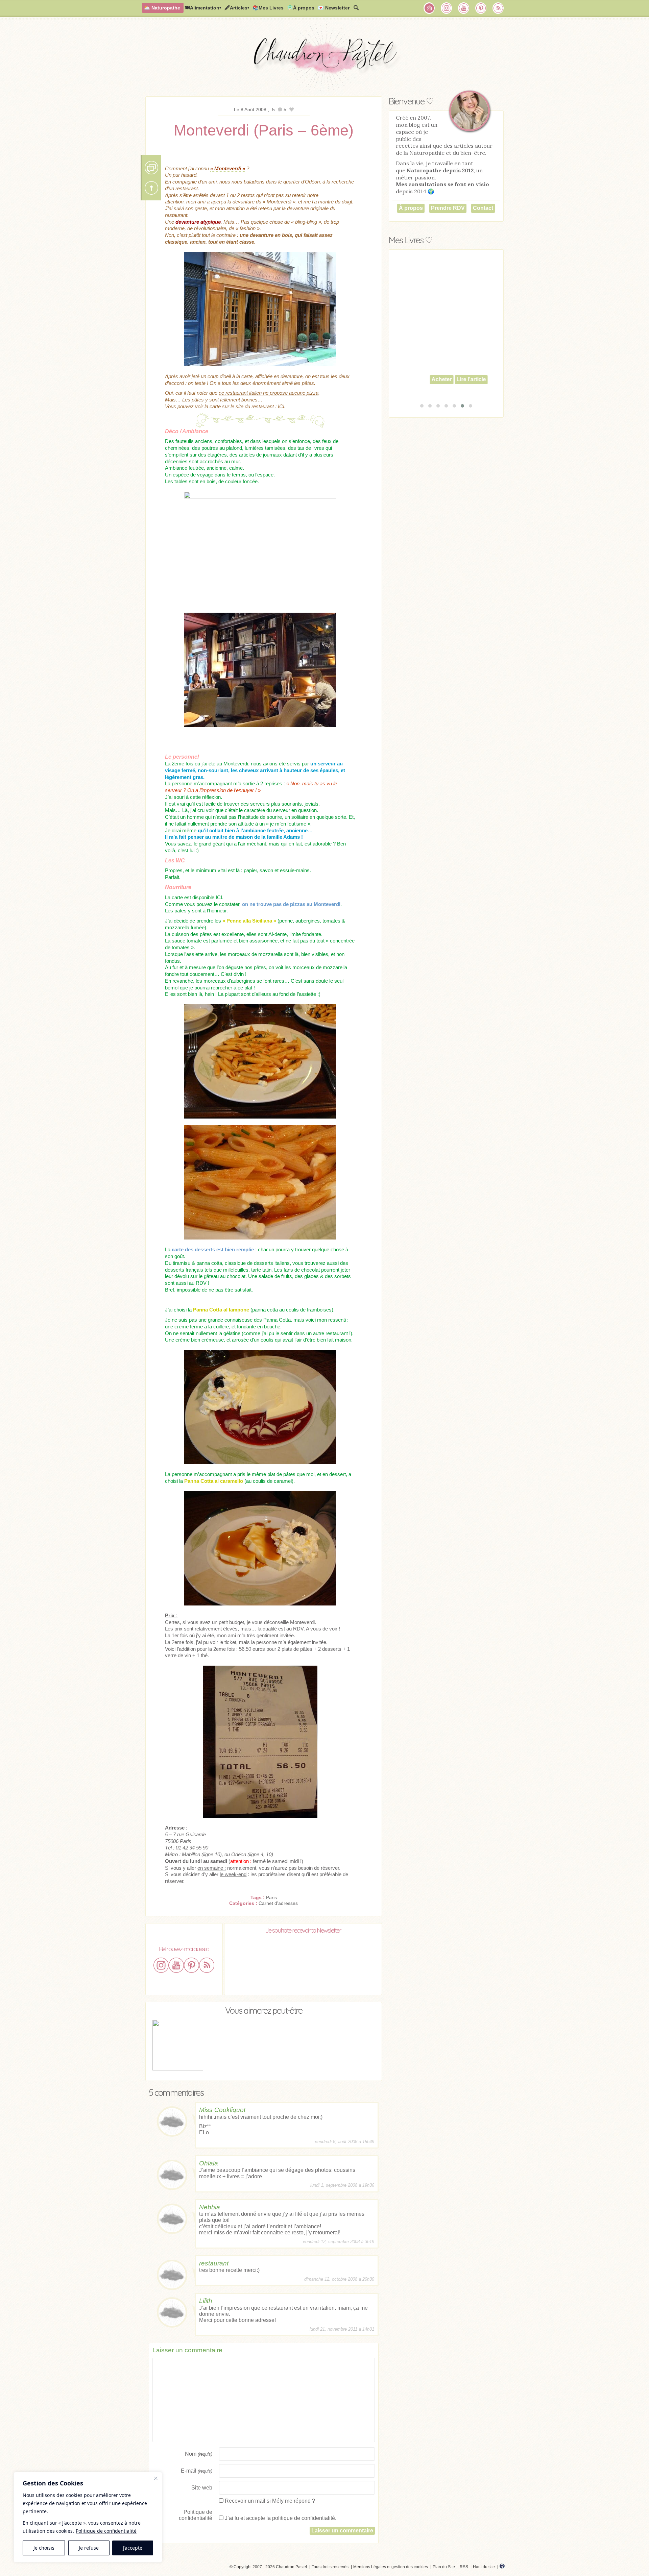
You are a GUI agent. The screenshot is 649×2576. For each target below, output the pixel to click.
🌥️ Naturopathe (162, 8)
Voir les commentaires (151, 168)
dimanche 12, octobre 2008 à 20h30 (339, 2279)
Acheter (429, 389)
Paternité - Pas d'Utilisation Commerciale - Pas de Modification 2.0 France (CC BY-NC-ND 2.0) (161, 2568)
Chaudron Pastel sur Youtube (464, 8)
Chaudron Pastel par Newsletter (429, 8)
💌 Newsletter (334, 8)
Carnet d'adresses (278, 1903)
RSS (464, 2567)
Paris (271, 1897)
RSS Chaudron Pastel (498, 8)
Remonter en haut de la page (151, 188)
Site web (202, 2488)
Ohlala (209, 2163)
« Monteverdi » (228, 168)
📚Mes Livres (268, 8)
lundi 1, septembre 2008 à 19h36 (342, 2185)
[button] (422, 406)
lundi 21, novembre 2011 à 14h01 (342, 2329)
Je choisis (44, 2548)
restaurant (214, 2263)
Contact (483, 208)
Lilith (206, 2301)
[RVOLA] (502, 2567)
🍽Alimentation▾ (203, 8)
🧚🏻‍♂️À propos (301, 8)
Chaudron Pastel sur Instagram (447, 8)
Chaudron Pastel (324, 59)
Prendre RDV (448, 208)
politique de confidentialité (304, 2518)
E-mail (197, 2471)
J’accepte (133, 2548)
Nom (199, 2454)
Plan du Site (444, 2567)
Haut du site (484, 2567)
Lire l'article (459, 389)
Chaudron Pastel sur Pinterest (481, 8)
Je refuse (89, 2548)
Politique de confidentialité (106, 2531)
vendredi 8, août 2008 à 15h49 (345, 2142)
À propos (411, 208)
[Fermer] (156, 2478)
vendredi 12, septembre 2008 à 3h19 (339, 2242)
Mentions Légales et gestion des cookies (391, 2567)
